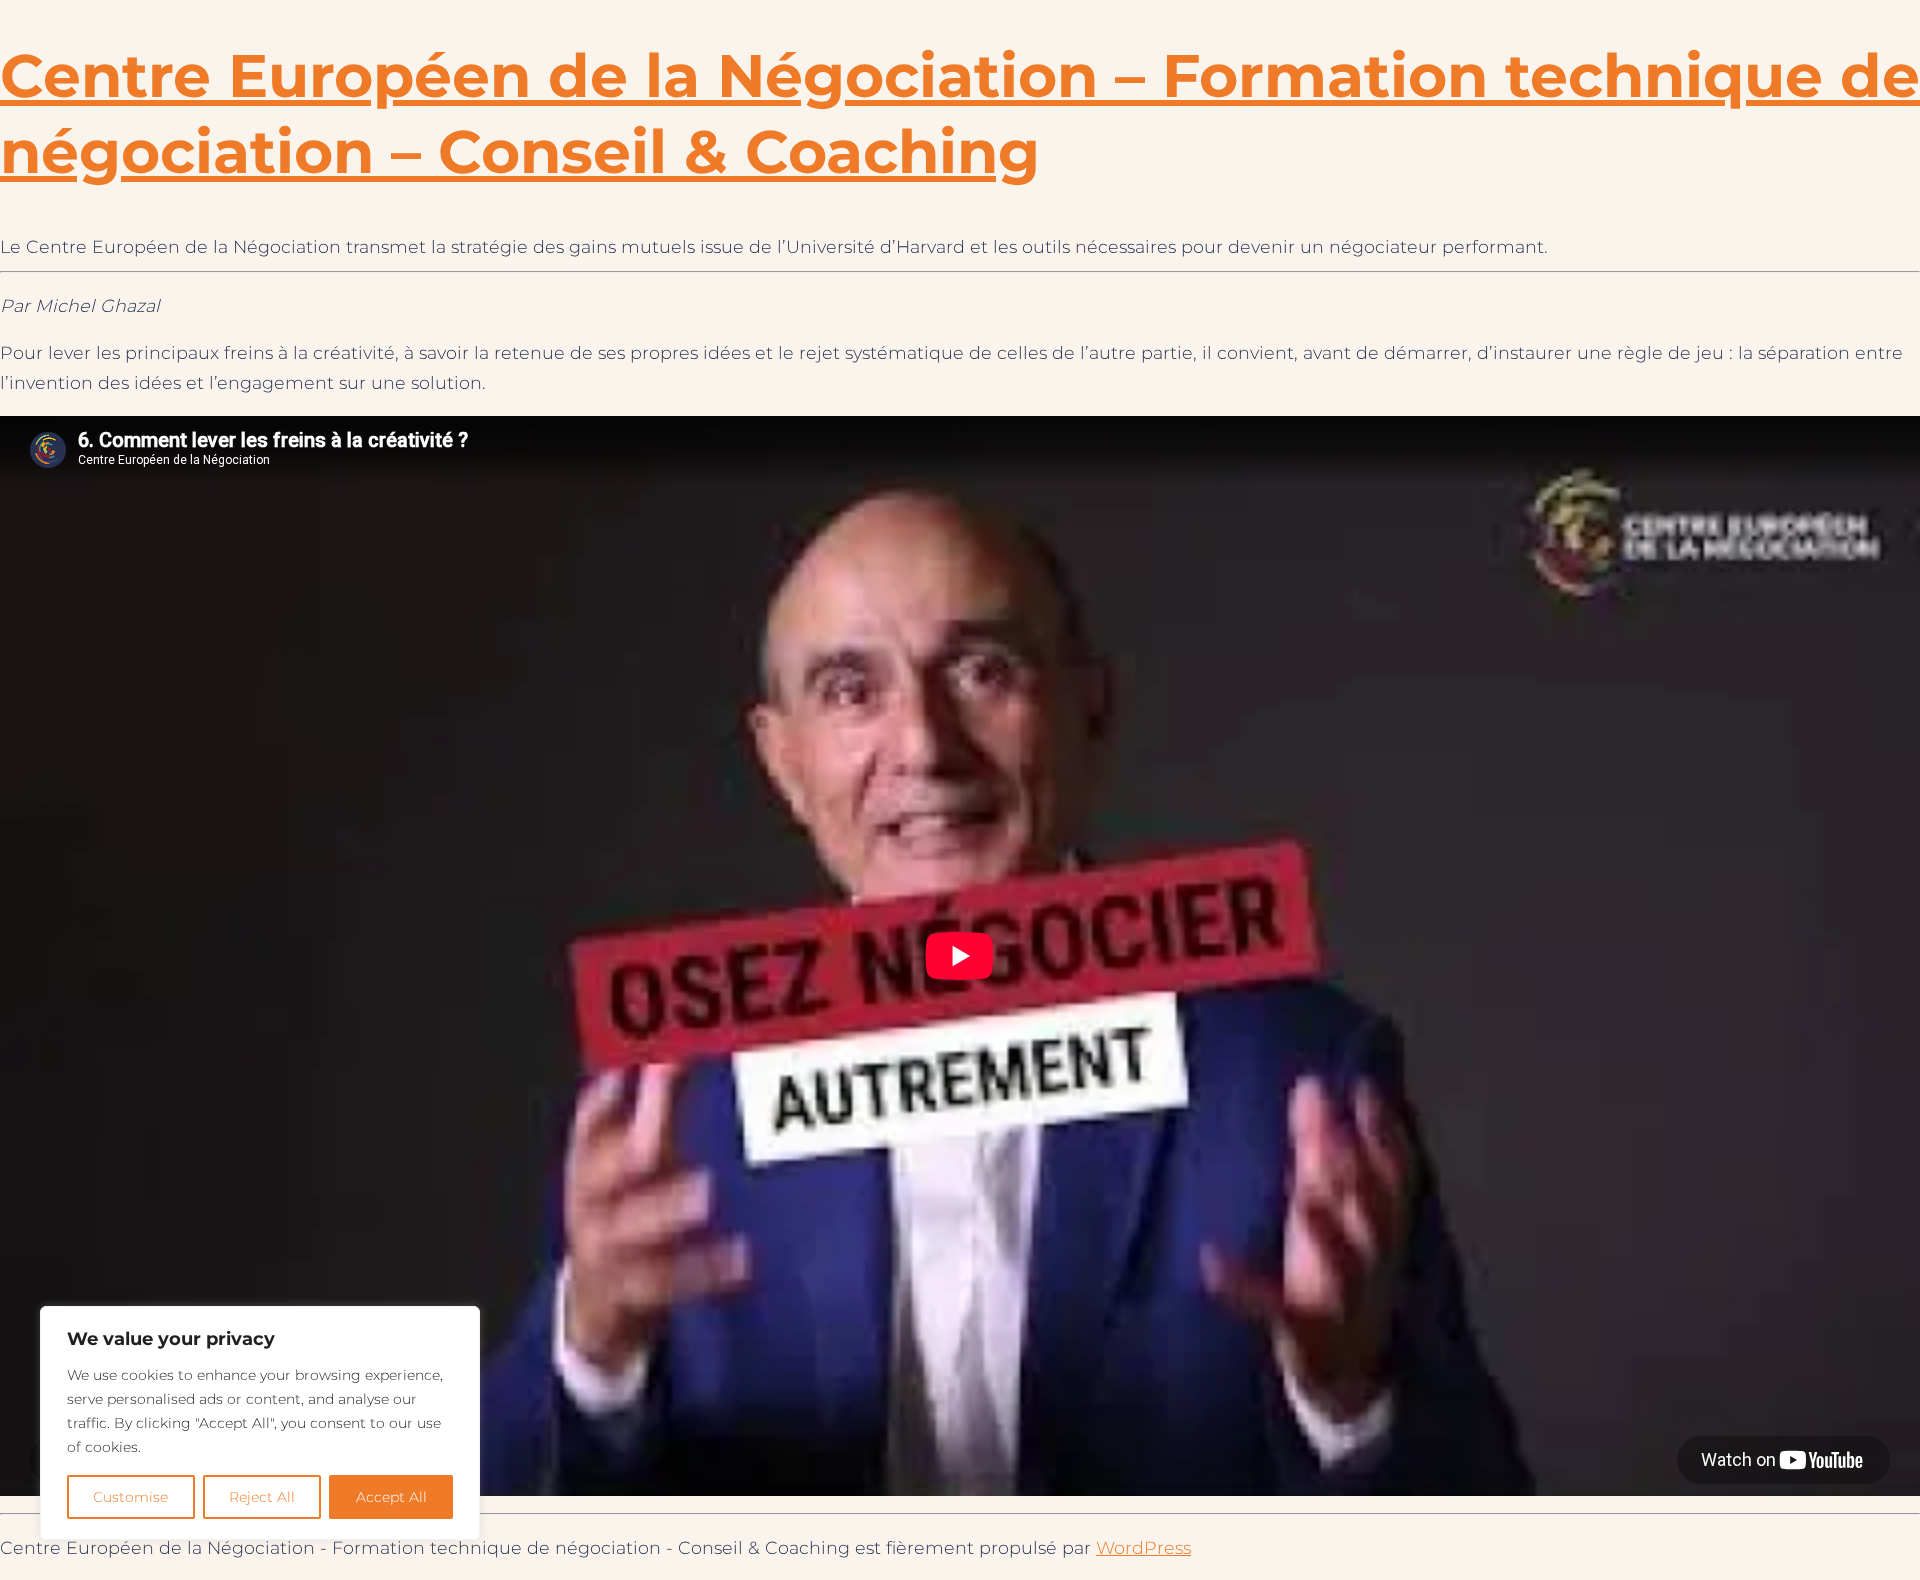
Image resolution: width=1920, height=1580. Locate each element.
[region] (260, 1423)
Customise (130, 1497)
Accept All (391, 1497)
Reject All (262, 1497)
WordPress (1143, 1547)
